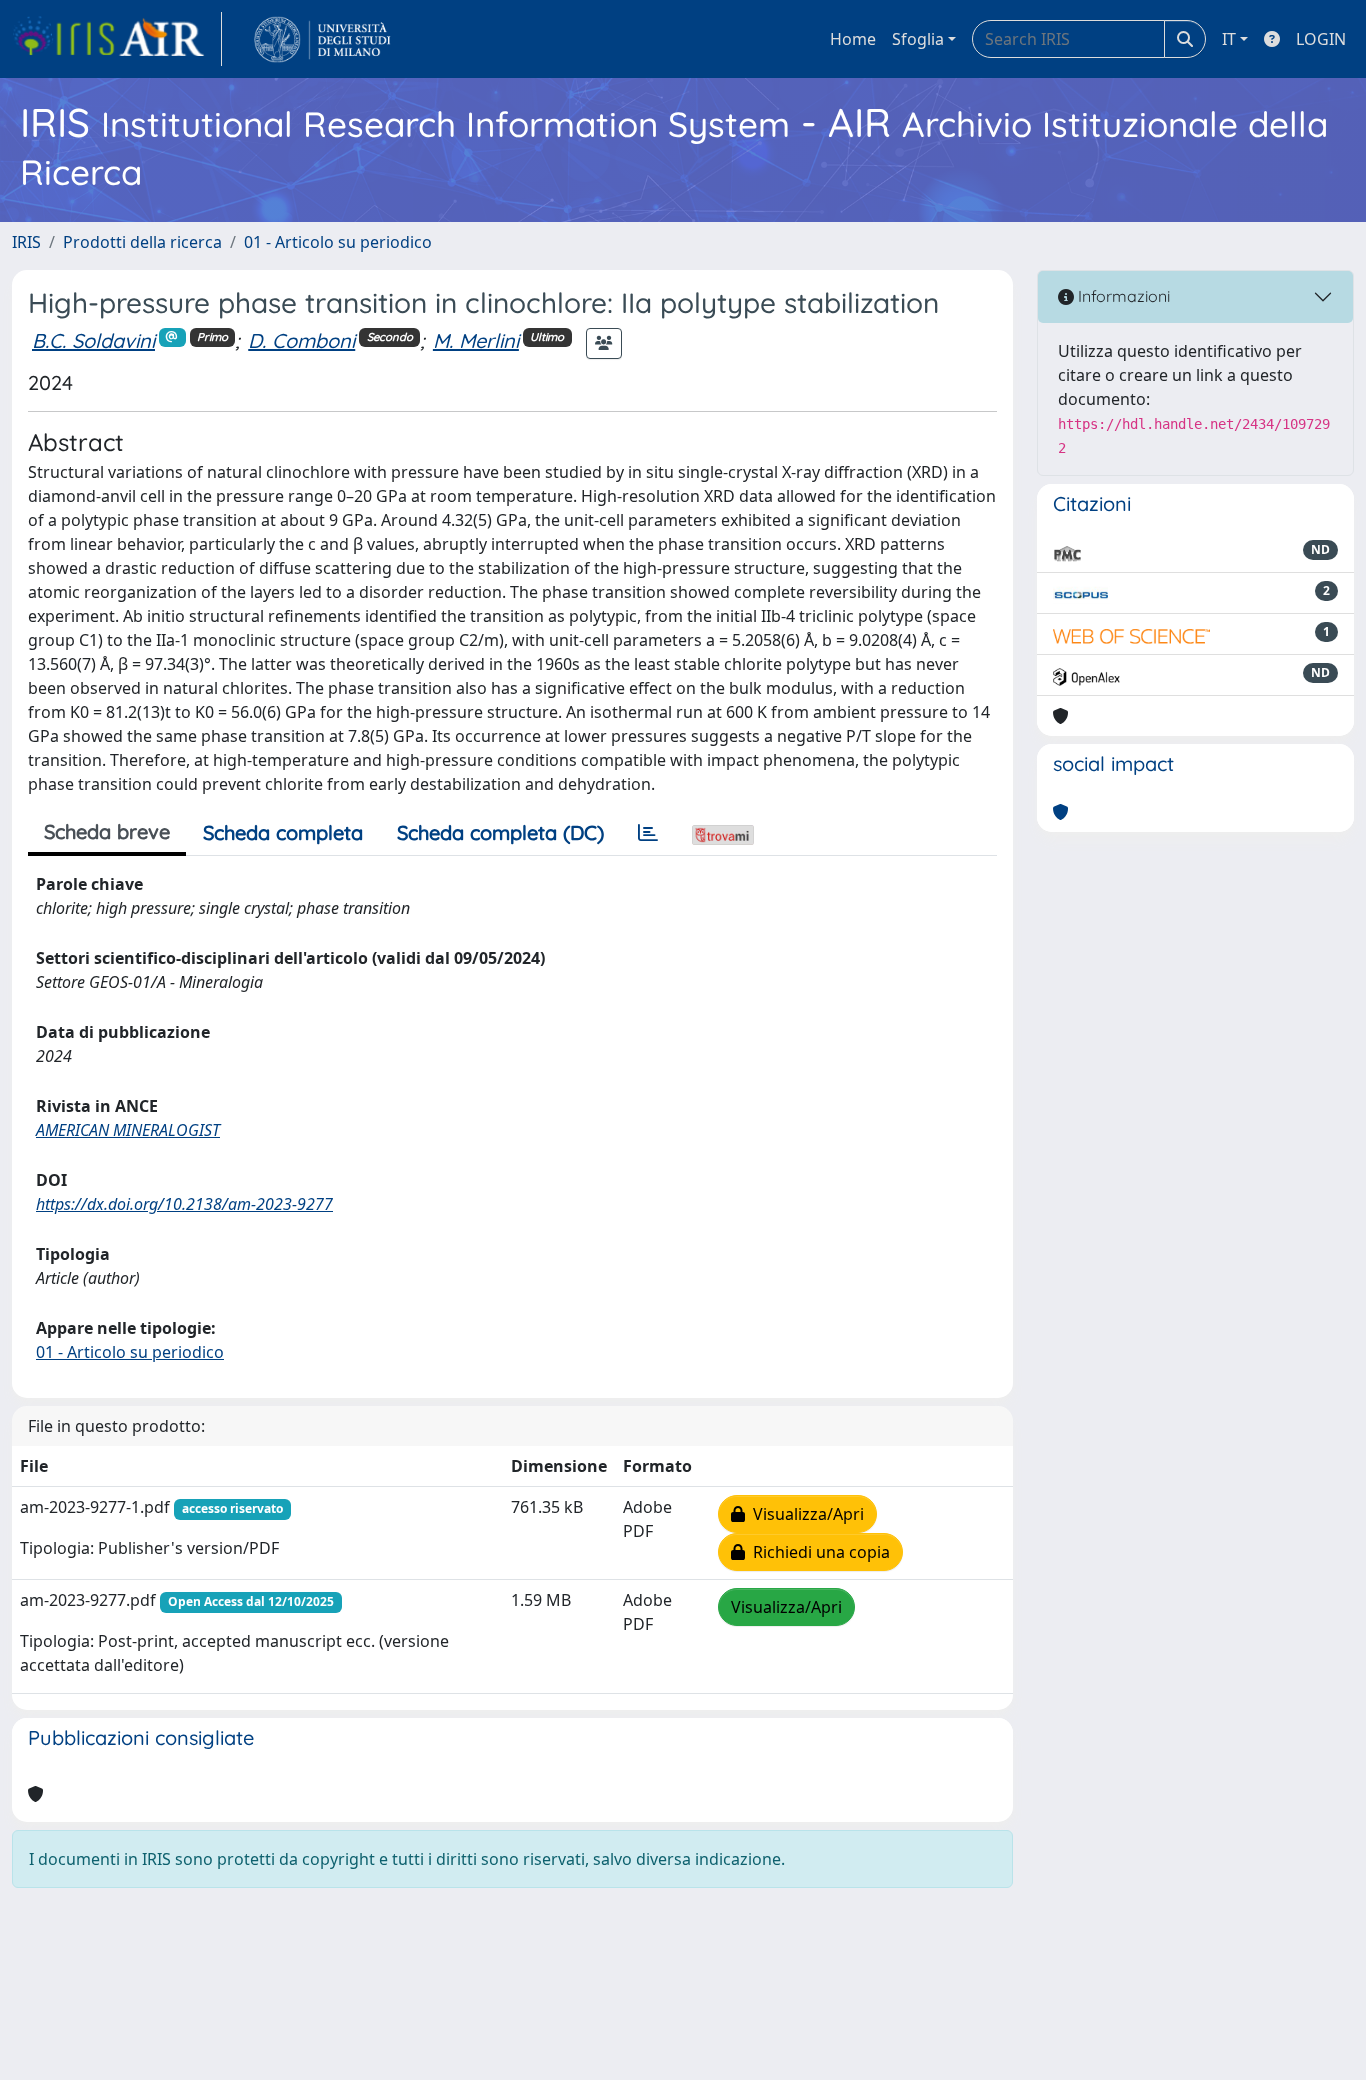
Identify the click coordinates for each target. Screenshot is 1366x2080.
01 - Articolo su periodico (338, 242)
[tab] (648, 833)
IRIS (26, 242)
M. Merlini (476, 340)
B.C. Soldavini (93, 340)
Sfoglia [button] (918, 39)
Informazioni (1122, 296)
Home (853, 39)
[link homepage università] (322, 39)
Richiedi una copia (817, 1552)
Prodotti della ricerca (142, 242)
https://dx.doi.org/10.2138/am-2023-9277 (184, 1204)
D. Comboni (301, 340)
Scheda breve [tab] (107, 831)
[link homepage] (117, 39)
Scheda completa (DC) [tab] (500, 832)
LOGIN (1321, 39)
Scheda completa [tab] (283, 832)
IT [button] (1229, 39)
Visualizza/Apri (804, 1514)
